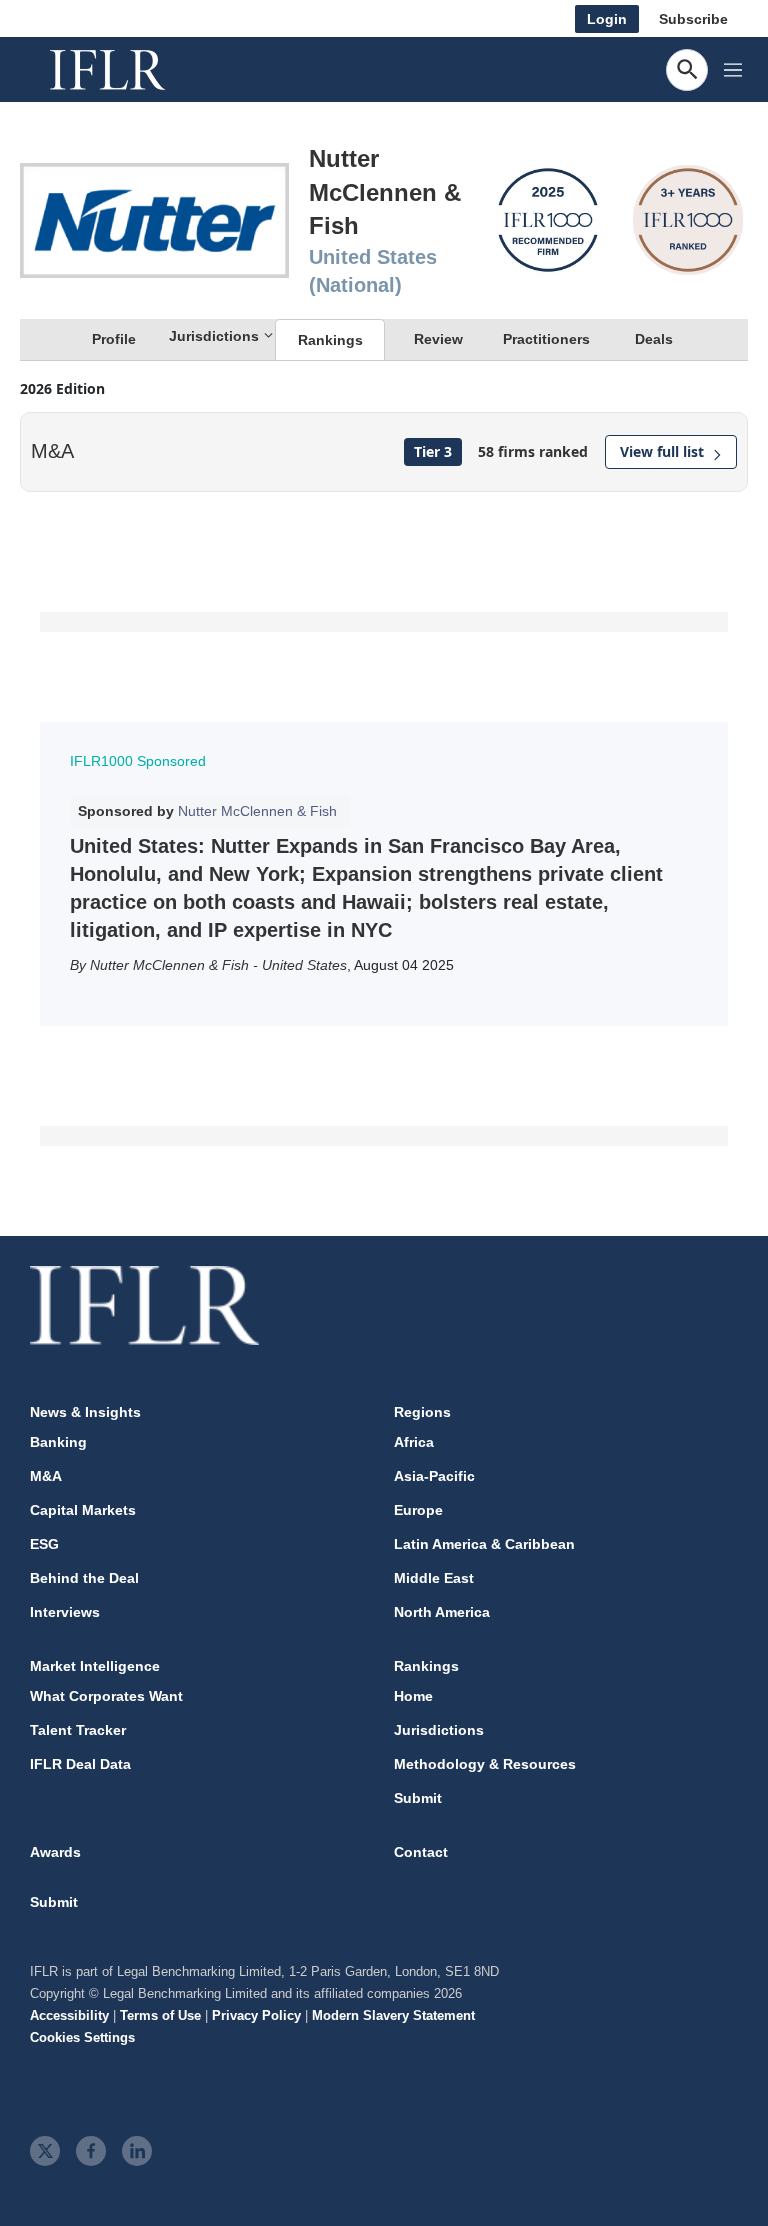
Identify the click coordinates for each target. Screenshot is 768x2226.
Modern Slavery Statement (393, 2015)
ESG (44, 1544)
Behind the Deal (84, 1578)
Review (438, 339)
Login (607, 19)
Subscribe (693, 19)
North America (442, 1612)
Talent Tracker (78, 1730)
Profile (114, 339)
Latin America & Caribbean (484, 1544)
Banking (58, 1442)
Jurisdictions (439, 1730)
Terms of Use (160, 2015)
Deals (654, 339)
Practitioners (546, 339)
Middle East (434, 1578)
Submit (418, 1798)
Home (413, 1696)
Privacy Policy (256, 2015)
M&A (46, 1476)
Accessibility (69, 2015)
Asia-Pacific (434, 1476)
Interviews (65, 1612)
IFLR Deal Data (80, 1764)
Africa (414, 1442)
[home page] (130, 70)
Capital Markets (83, 1510)
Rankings (330, 340)
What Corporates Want (106, 1696)
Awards (55, 1852)
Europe (418, 1510)
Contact (421, 1852)
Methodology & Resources (485, 1764)
